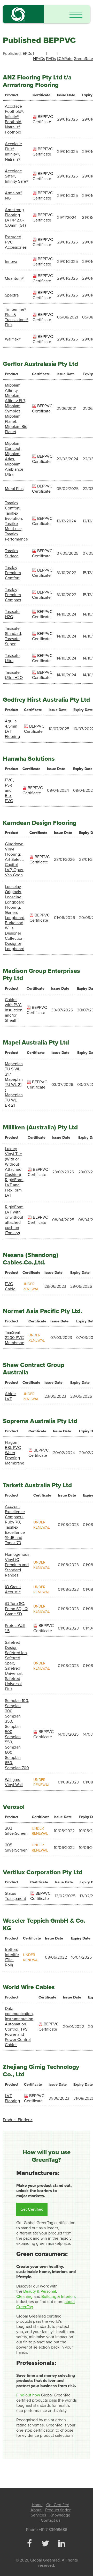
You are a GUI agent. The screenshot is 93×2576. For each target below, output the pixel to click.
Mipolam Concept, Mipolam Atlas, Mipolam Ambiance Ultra (14, 459)
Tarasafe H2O (12, 614)
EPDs (27, 54)
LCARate (65, 59)
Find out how (28, 2395)
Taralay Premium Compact (13, 595)
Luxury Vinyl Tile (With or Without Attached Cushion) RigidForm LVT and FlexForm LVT (14, 1172)
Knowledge (60, 2515)
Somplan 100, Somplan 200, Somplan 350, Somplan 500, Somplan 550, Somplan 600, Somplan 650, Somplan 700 (17, 1734)
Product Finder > (18, 2120)
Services (38, 2515)
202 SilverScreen (16, 1831)
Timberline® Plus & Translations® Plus (17, 317)
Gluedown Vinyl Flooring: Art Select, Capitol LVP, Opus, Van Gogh (14, 860)
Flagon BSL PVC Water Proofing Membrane (15, 1453)
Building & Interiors (59, 2297)
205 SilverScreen (16, 1848)
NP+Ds (39, 59)
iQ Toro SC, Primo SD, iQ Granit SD (16, 1609)
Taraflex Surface (12, 553)
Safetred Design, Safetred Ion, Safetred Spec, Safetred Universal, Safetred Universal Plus (16, 1666)
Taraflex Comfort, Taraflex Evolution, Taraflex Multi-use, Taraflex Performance (16, 521)
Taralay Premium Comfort (13, 573)
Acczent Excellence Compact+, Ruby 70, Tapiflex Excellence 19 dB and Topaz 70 (15, 1525)
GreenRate (83, 59)
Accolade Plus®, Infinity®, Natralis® (13, 152)
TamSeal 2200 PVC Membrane (15, 1338)
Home (37, 2505)
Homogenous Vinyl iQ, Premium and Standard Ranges (17, 1565)
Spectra (12, 295)
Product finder (58, 2510)
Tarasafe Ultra (12, 658)
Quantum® (14, 278)
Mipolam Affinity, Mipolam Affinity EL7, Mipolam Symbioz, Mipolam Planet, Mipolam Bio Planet (16, 409)
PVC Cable (10, 1286)
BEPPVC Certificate (43, 119)
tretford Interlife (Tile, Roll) (12, 1957)
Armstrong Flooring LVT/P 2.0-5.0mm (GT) (15, 218)
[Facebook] (29, 2544)
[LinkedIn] (61, 2544)
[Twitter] (45, 2544)
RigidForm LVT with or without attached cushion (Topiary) (14, 1220)
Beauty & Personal (40, 2291)
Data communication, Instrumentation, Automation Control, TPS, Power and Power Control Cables (20, 2027)
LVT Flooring (12, 2098)
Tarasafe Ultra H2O (14, 675)
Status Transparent (16, 1896)
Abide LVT (10, 1396)
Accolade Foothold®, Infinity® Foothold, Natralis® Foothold (15, 119)
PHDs (51, 59)
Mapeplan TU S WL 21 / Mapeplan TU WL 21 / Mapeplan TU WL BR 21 (14, 1085)
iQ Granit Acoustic (13, 1589)
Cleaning (24, 2297)
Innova (11, 262)
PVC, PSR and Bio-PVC (9, 790)
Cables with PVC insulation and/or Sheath (14, 1010)
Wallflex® (13, 339)
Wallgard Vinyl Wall (14, 1782)
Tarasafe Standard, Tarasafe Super (13, 636)
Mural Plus (14, 489)
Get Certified (32, 2209)
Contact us (51, 2520)
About (36, 2510)
